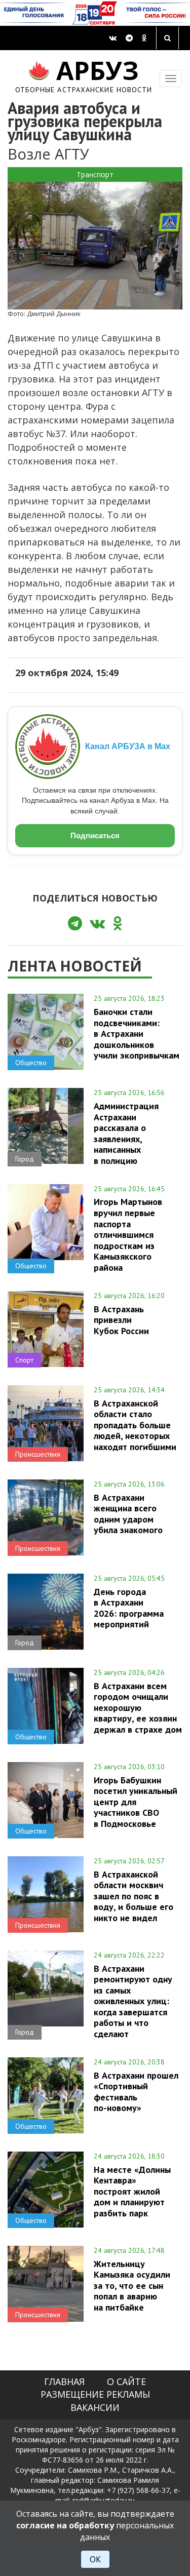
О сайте (126, 2382)
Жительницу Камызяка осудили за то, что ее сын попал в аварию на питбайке (132, 2286)
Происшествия (38, 1454)
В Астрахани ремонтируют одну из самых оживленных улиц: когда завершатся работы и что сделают (133, 2001)
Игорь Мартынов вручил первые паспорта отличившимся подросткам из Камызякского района (128, 1234)
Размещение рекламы (95, 2394)
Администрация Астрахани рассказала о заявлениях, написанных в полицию (126, 1133)
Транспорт (95, 174)
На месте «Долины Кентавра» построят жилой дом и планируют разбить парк (132, 2191)
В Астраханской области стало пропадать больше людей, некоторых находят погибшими (135, 1425)
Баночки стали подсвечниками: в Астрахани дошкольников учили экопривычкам (137, 1033)
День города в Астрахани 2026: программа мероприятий (129, 1608)
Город (25, 1159)
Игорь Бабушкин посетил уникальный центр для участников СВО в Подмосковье (136, 1802)
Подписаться (95, 835)
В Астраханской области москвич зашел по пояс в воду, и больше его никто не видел (134, 1896)
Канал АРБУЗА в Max (128, 746)
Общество (31, 1063)
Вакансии (95, 2407)
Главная (64, 2382)
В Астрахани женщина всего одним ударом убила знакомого (128, 1514)
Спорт (24, 1360)
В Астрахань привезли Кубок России (121, 1320)
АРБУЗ (84, 75)
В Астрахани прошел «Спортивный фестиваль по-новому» (136, 2092)
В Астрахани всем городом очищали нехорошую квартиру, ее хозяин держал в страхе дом (138, 1708)
